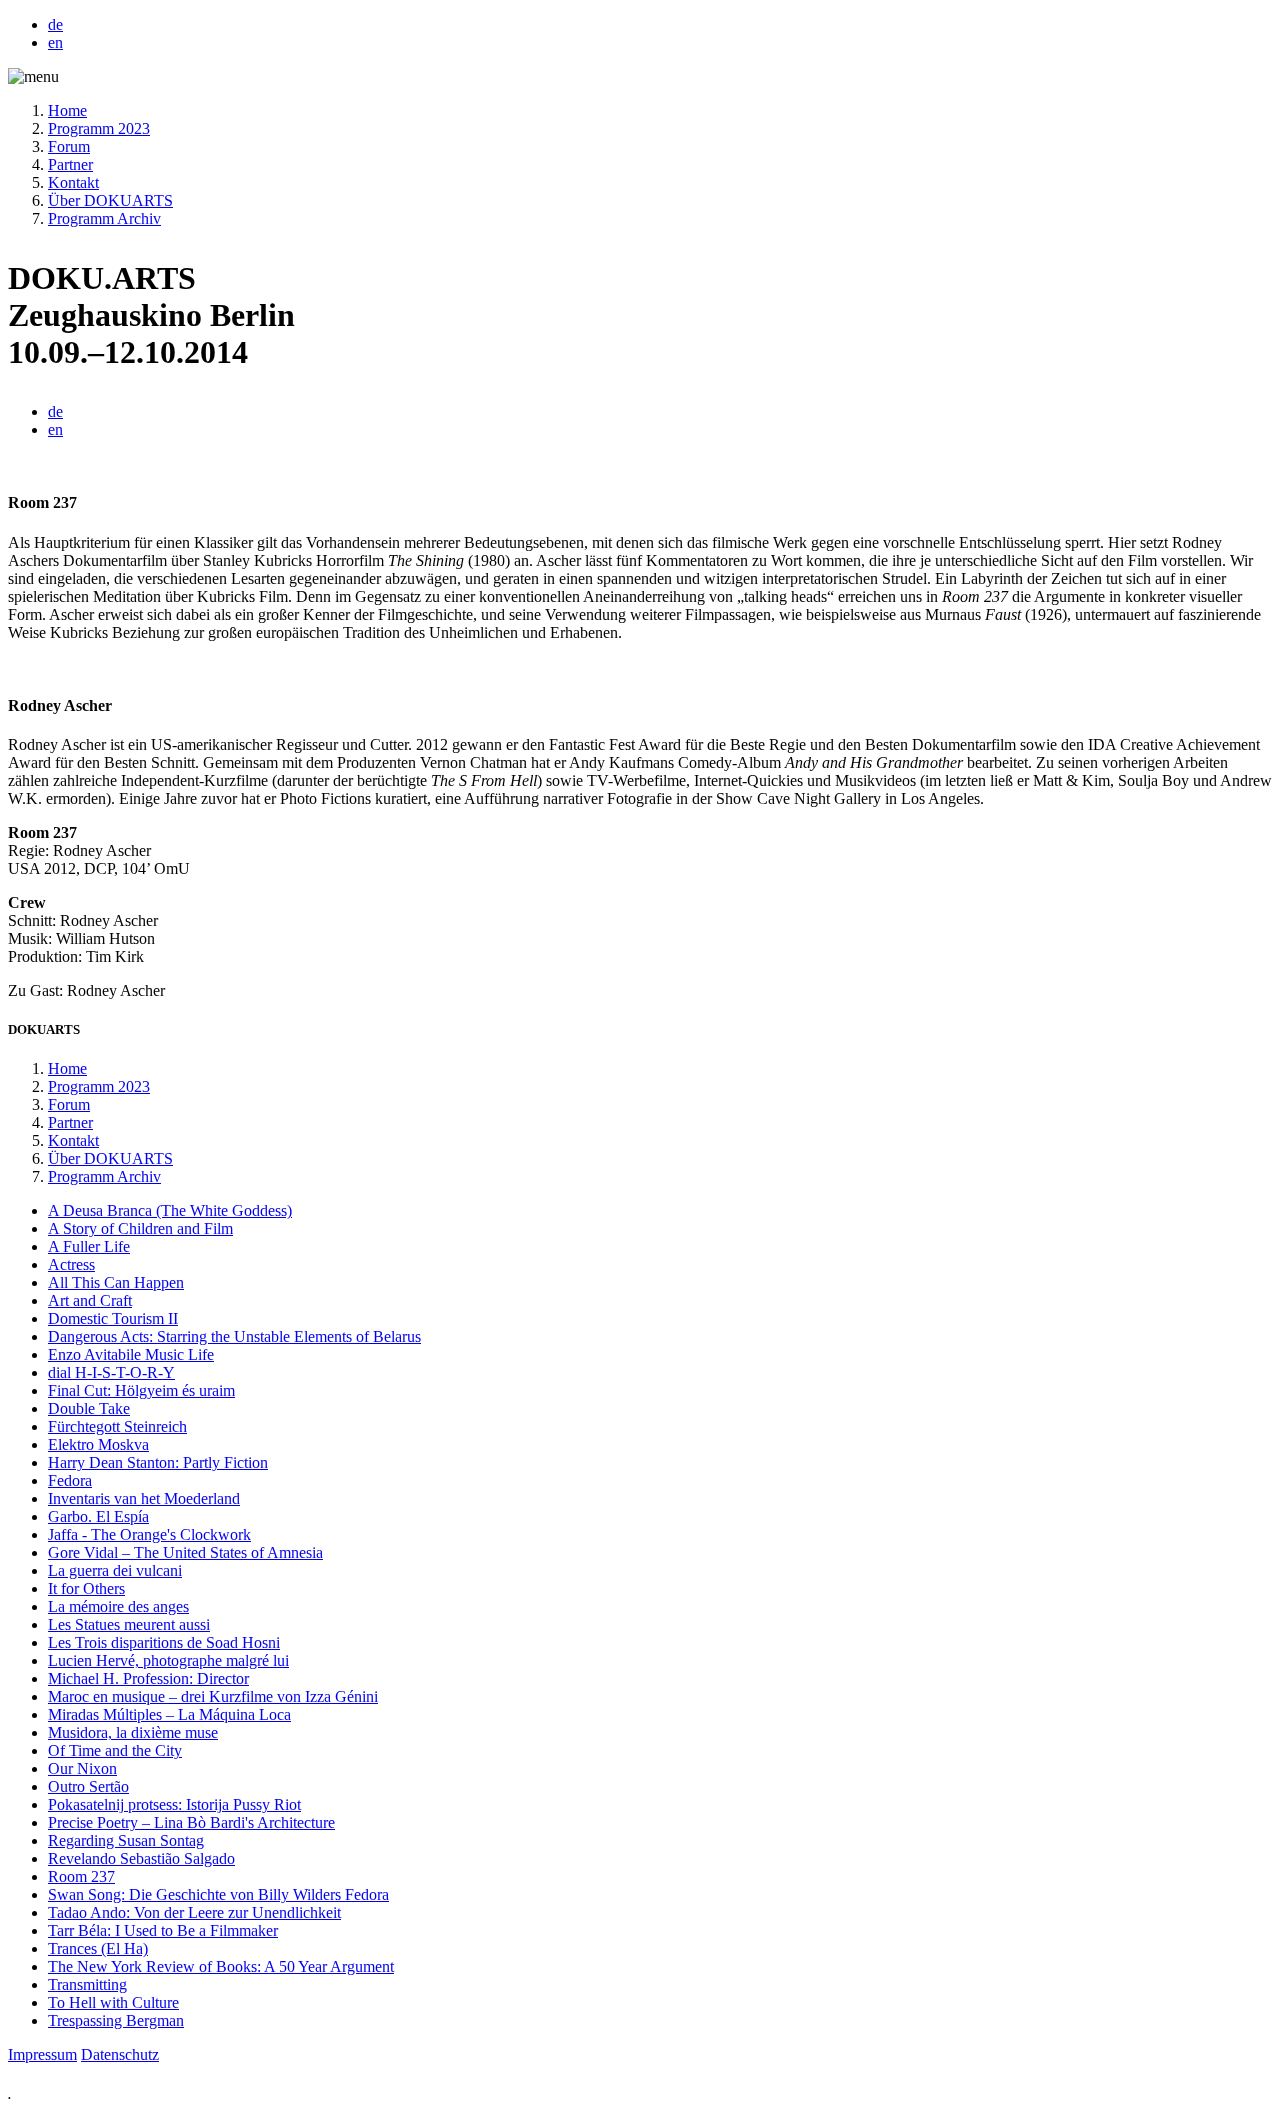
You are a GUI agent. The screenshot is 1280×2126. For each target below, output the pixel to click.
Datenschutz (120, 2054)
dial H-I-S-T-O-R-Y (111, 1372)
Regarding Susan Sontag (126, 1840)
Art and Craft (90, 1300)
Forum (69, 146)
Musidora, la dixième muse (133, 1732)
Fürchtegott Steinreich (117, 1426)
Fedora (70, 1480)
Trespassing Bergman (116, 2020)
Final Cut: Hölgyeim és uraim (141, 1390)
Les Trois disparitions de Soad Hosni (164, 1642)
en (55, 42)
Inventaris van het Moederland (144, 1498)
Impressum (42, 2054)
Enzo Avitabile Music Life (131, 1354)
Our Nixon (82, 1768)
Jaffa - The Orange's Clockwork (149, 1534)
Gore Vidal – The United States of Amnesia (185, 1552)
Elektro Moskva (98, 1444)
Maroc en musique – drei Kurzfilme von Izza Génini (213, 1696)
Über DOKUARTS (110, 200)
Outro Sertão (88, 1786)
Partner (70, 164)
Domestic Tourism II (113, 1318)
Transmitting (87, 1984)
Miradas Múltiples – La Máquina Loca (169, 1714)
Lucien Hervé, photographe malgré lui (168, 1660)
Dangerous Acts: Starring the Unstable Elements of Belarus (234, 1336)
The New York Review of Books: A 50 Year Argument (221, 1966)
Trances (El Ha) (98, 1948)
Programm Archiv (104, 218)
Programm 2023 (99, 128)
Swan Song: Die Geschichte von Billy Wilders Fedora (218, 1894)
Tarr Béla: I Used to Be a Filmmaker (163, 1930)
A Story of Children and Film (140, 1228)
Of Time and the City (115, 1750)
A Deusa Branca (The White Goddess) (170, 1210)
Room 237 (81, 1876)
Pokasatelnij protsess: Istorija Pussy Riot (174, 1804)
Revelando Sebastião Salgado (141, 1858)
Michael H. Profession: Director (148, 1678)
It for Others (86, 1588)
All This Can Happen (116, 1282)
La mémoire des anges (118, 1606)
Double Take (89, 1408)
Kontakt (73, 182)
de (55, 24)
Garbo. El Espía (98, 1516)
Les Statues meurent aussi (129, 1624)
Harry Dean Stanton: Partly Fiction (158, 1462)
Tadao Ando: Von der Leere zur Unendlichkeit (194, 1912)
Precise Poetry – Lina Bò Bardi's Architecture (191, 1822)
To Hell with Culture (113, 2002)
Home (67, 110)
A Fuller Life (89, 1246)
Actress (71, 1264)
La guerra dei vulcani (115, 1570)
